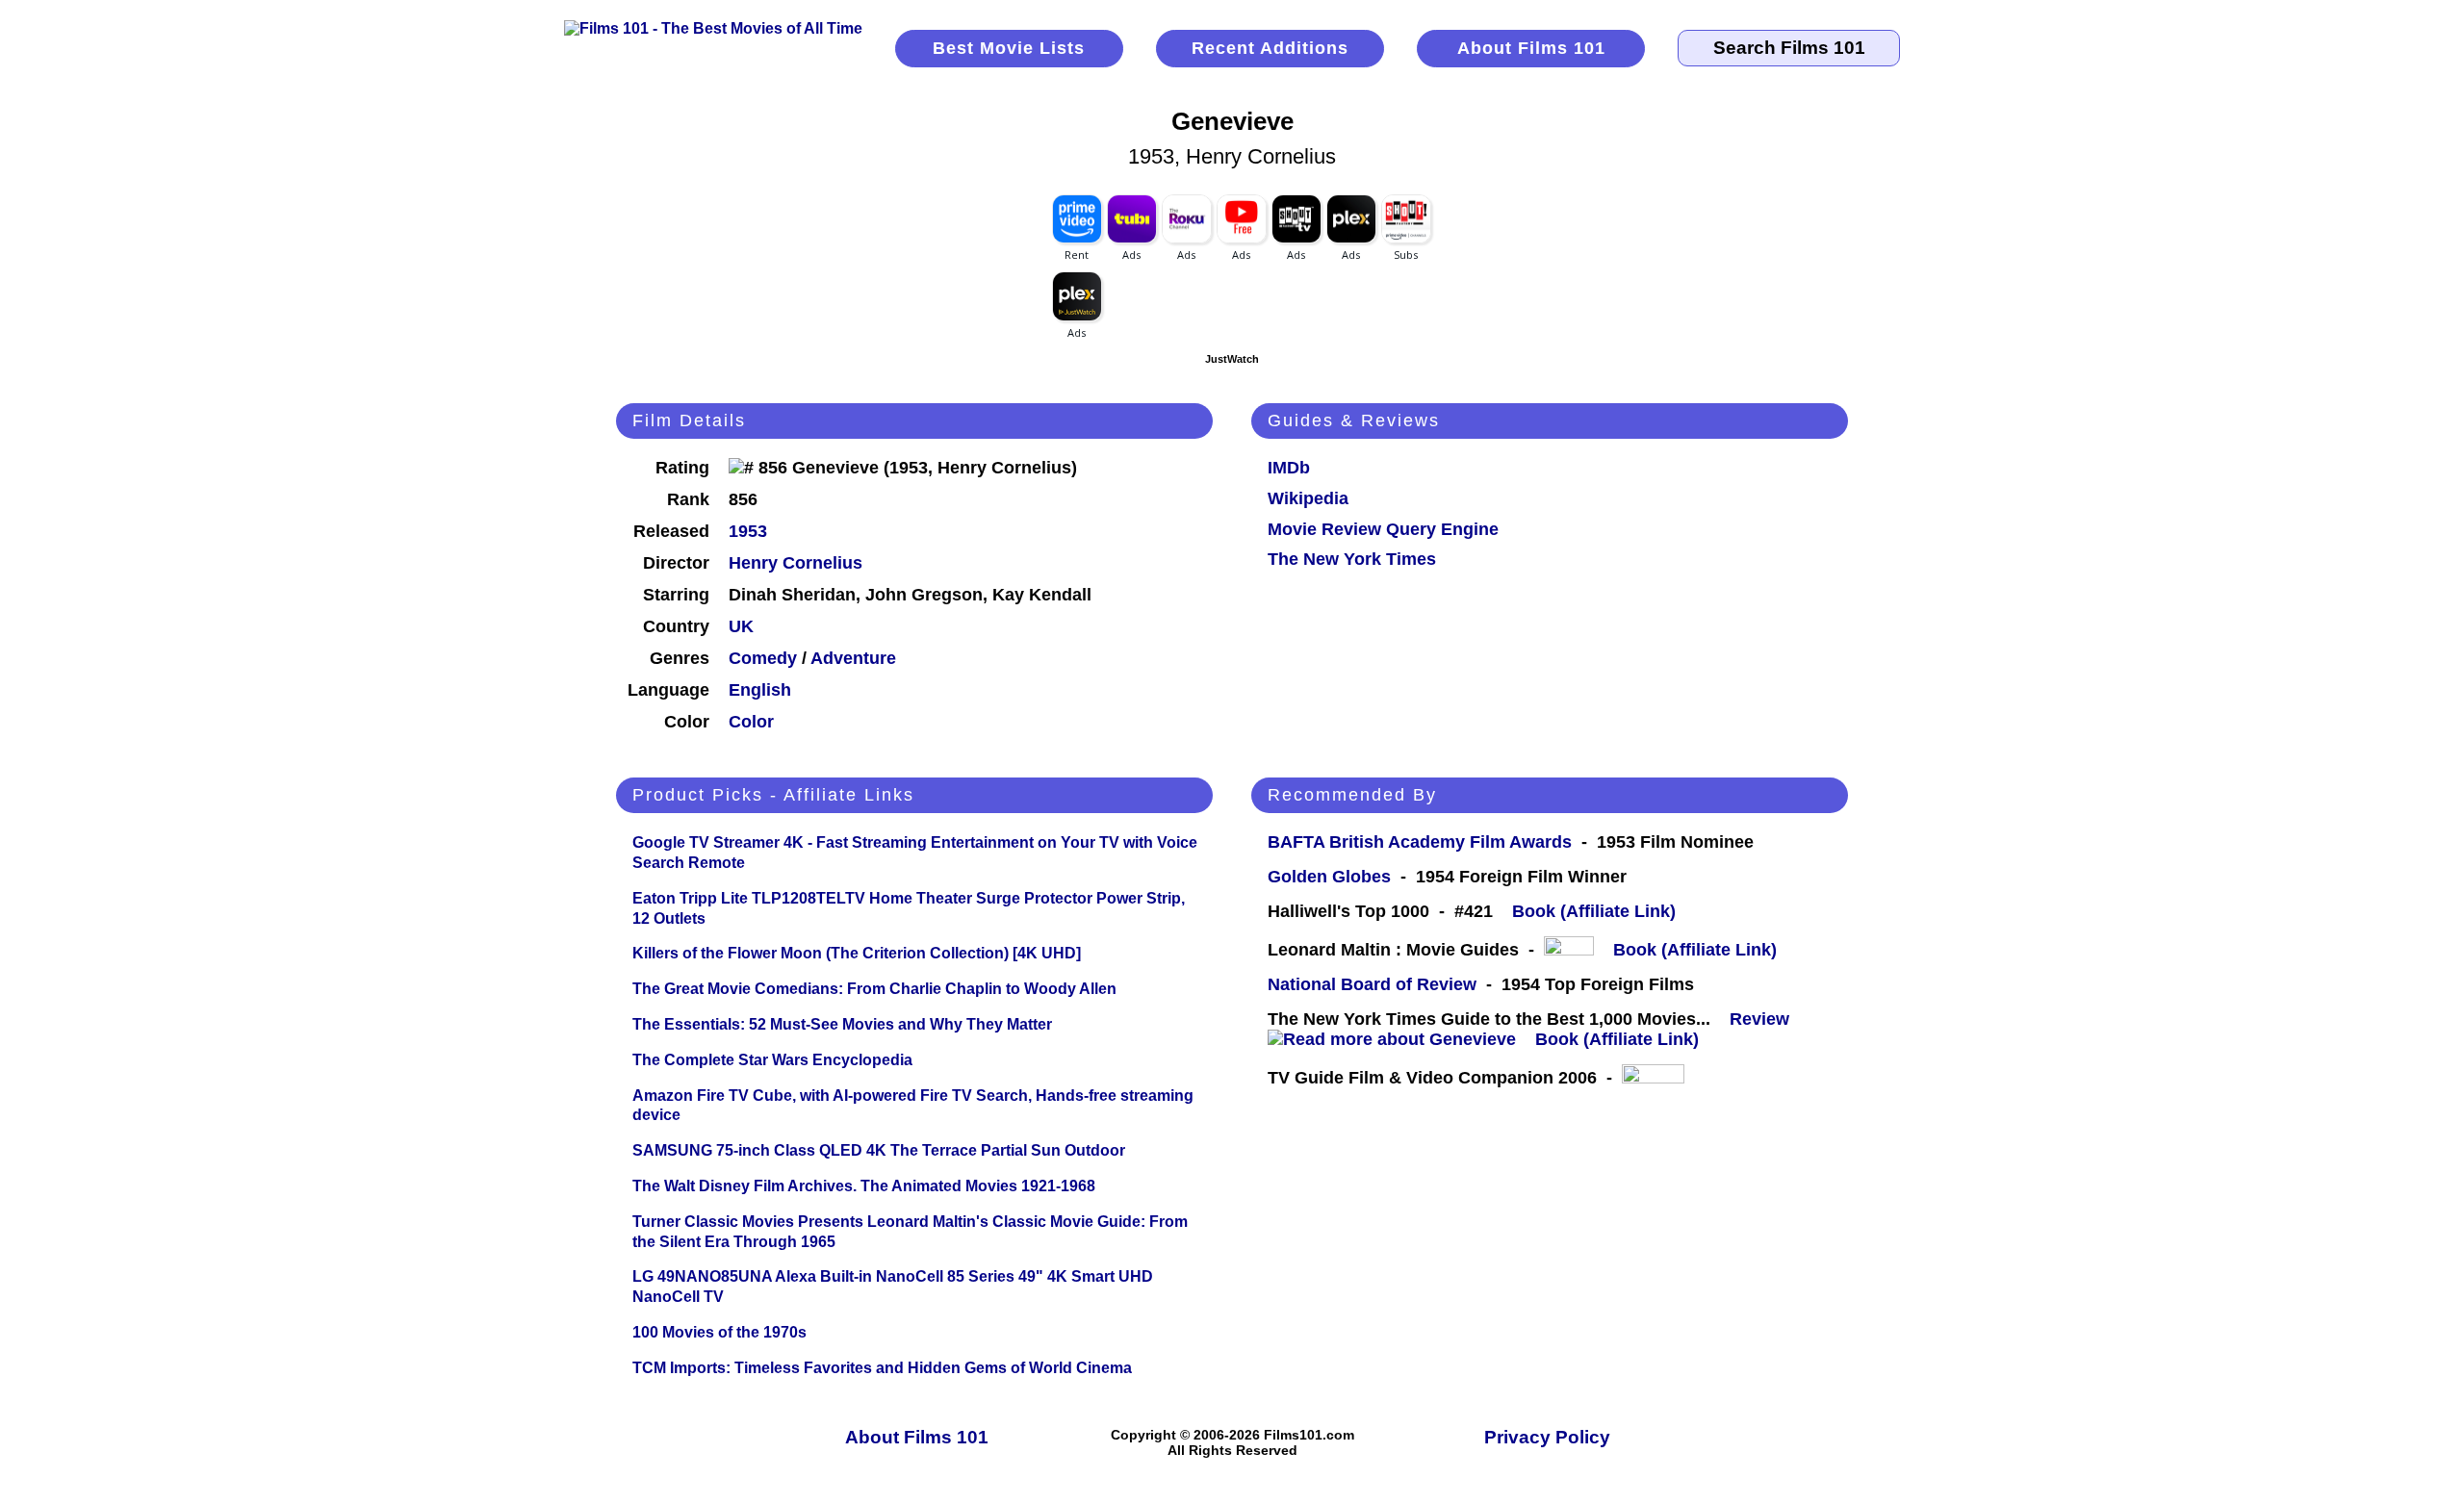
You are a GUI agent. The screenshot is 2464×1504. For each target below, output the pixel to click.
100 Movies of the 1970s (719, 1332)
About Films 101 (1531, 48)
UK (741, 626)
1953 (748, 531)
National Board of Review (1372, 984)
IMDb (1289, 468)
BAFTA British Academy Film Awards (1420, 842)
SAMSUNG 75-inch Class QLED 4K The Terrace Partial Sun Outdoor (879, 1150)
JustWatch (1232, 359)
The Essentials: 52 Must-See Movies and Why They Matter (842, 1024)
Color (751, 722)
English (760, 690)
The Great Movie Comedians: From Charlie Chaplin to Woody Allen (874, 989)
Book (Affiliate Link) (1594, 911)
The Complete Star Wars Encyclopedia (772, 1060)
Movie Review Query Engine (1383, 529)
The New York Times (1352, 559)
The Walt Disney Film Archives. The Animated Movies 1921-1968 (864, 1186)
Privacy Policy (1547, 1437)
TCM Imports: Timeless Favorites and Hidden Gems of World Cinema (882, 1368)
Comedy (763, 658)
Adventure (853, 658)
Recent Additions (1270, 48)
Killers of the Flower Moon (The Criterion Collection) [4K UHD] (857, 953)
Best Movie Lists (1009, 48)
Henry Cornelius (796, 563)
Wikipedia (1308, 498)
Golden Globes (1329, 877)
